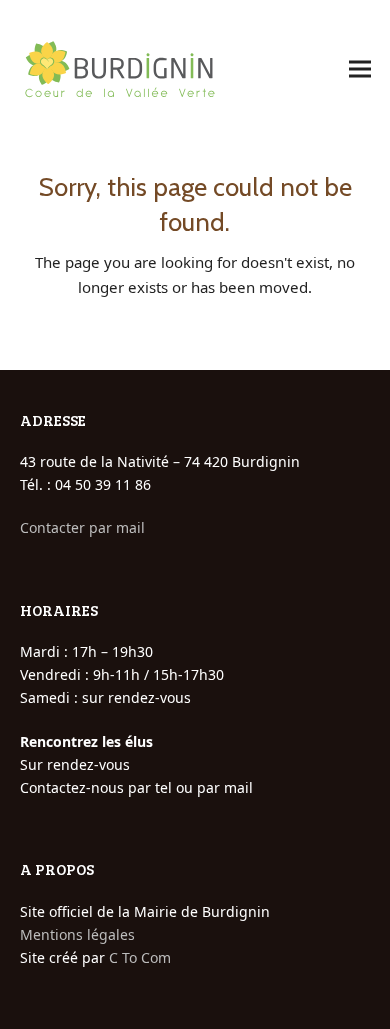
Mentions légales (77, 934)
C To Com (140, 957)
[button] (360, 69)
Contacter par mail (82, 527)
